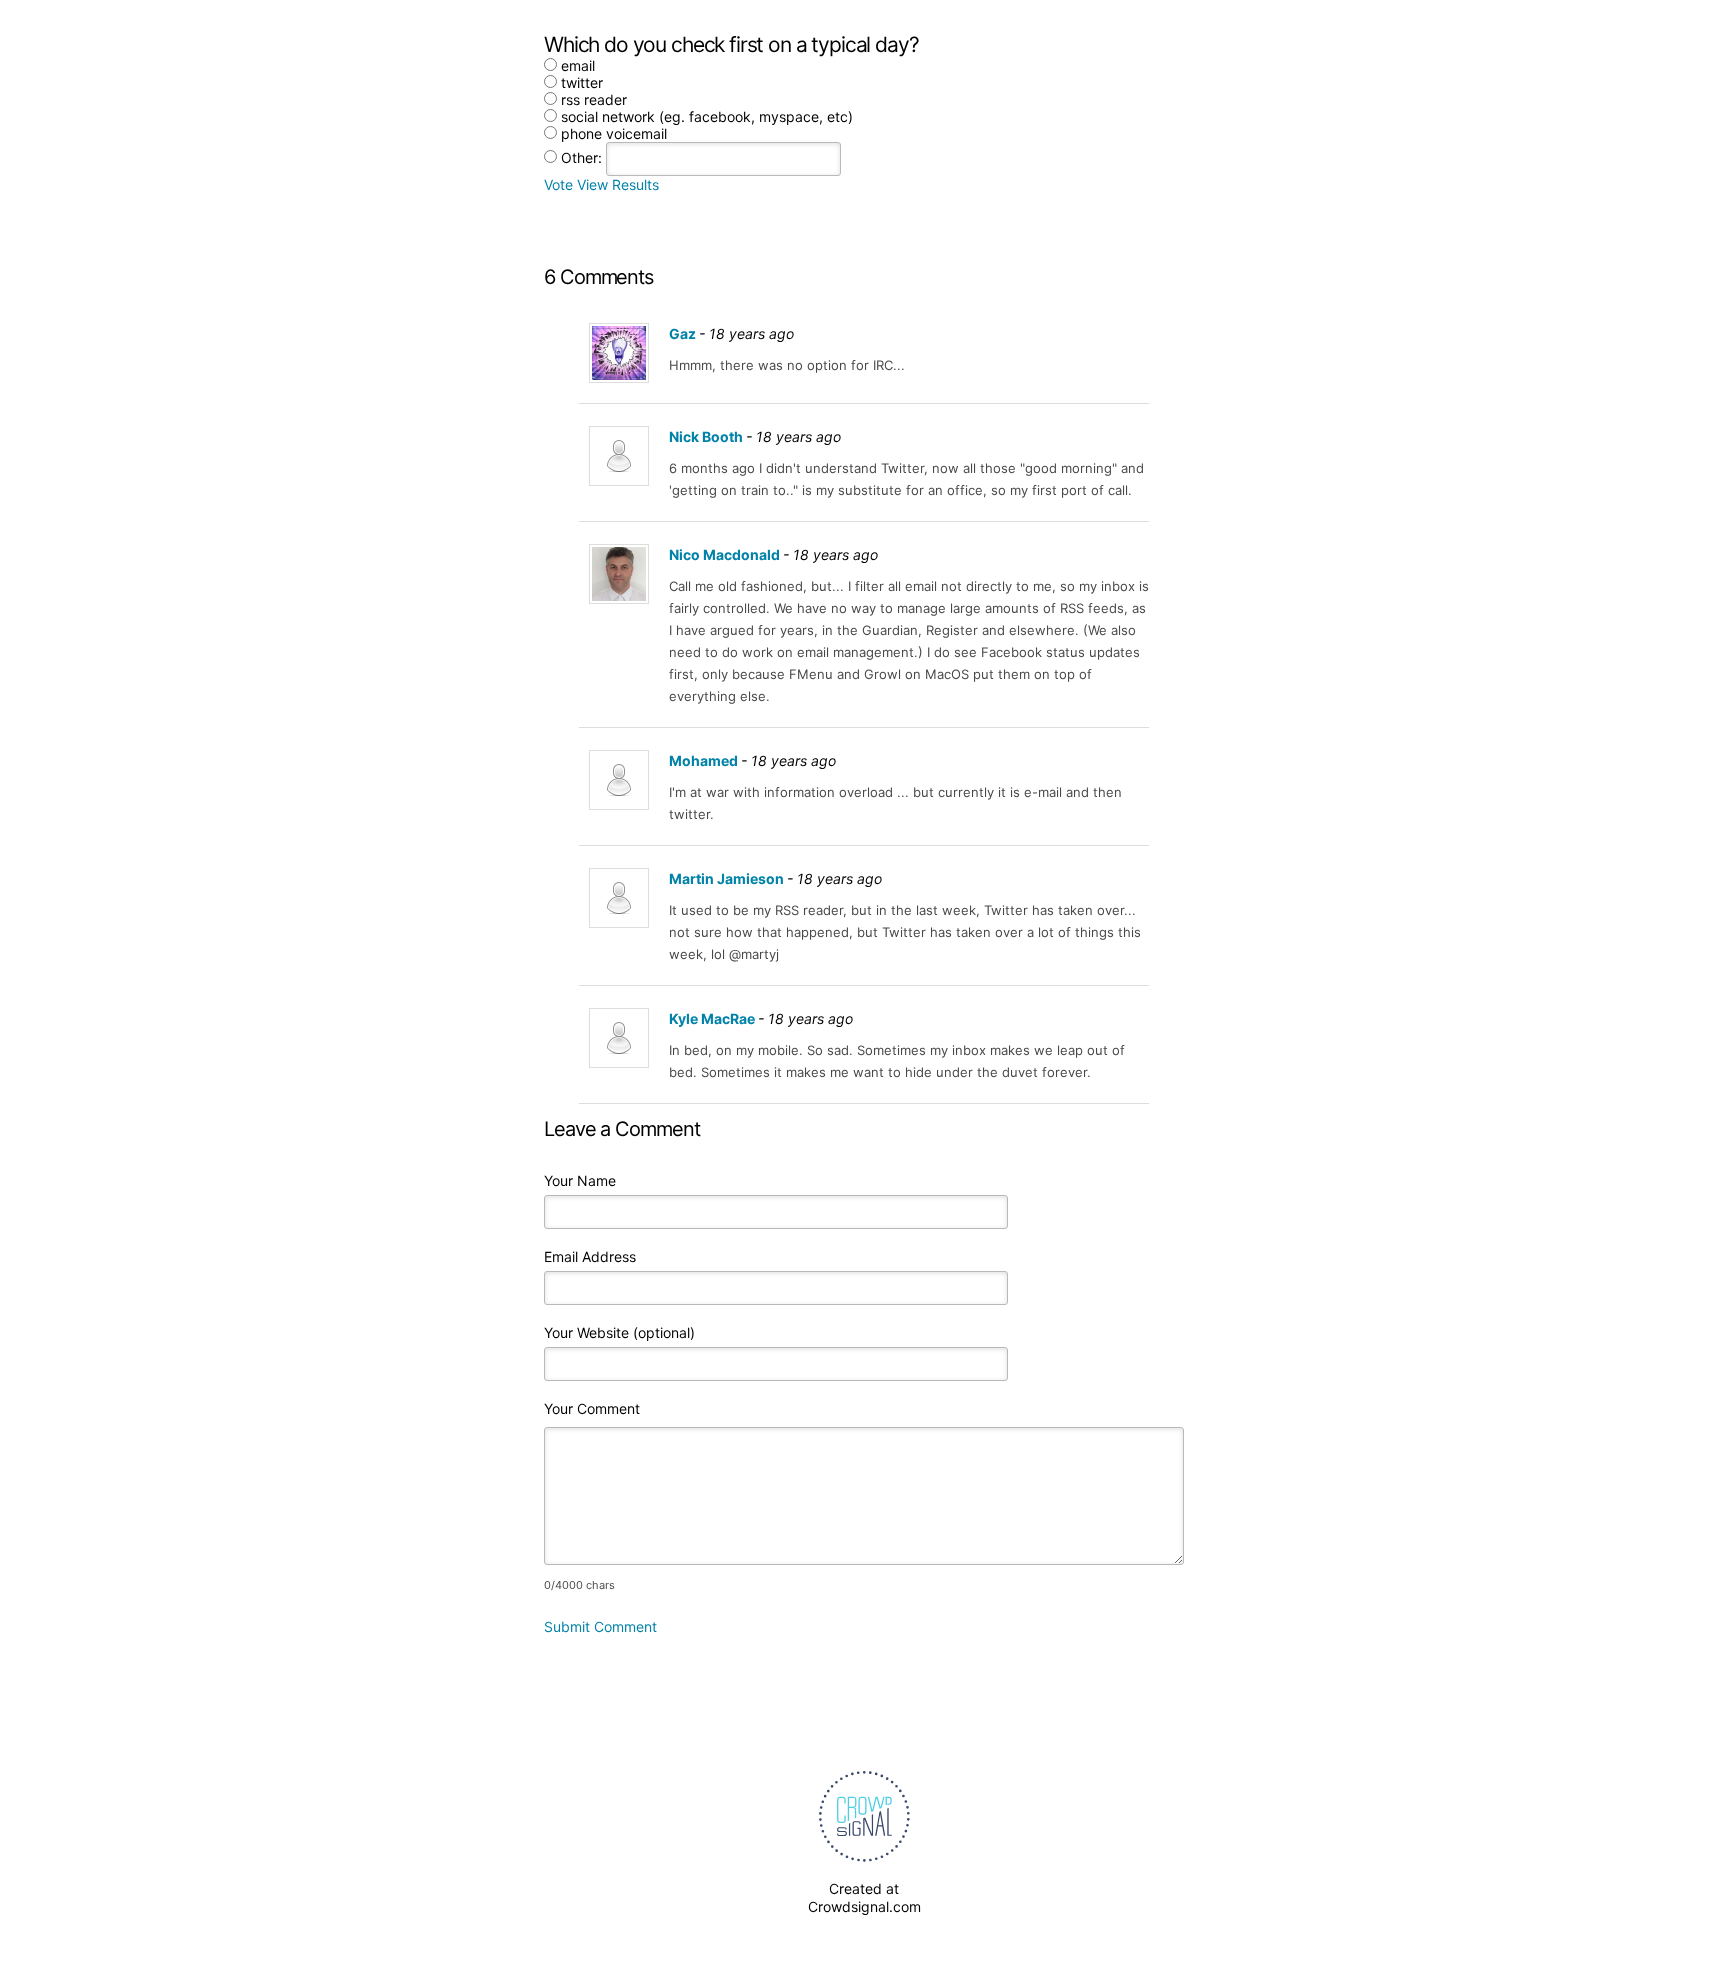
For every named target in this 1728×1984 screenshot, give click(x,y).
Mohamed (703, 760)
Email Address (590, 1256)
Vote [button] (560, 184)
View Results (618, 184)
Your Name (580, 1180)
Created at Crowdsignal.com (864, 1897)
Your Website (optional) (619, 1332)
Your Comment (592, 1408)
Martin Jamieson (726, 878)
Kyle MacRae (712, 1018)
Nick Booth (706, 436)
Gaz (682, 333)
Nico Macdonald (724, 554)
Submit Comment (600, 1626)
